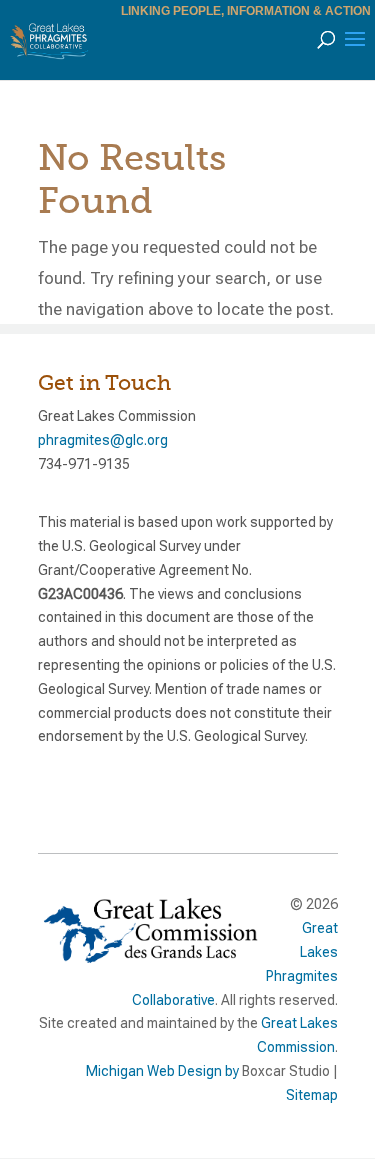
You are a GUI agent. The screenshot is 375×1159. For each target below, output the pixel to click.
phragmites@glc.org (103, 440)
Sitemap (312, 1095)
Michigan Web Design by (162, 1071)
